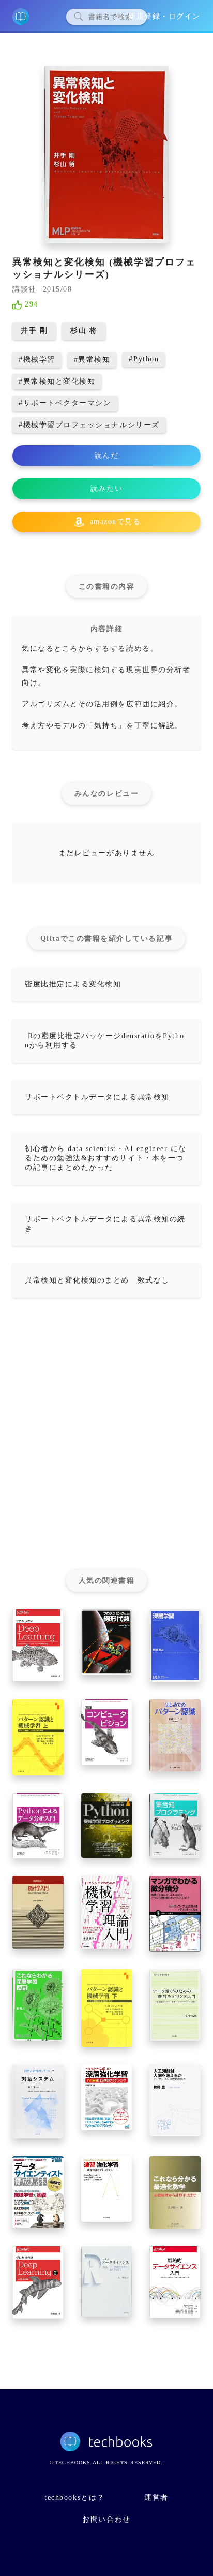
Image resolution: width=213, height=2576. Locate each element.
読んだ (107, 455)
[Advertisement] (106, 1438)
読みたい (106, 489)
